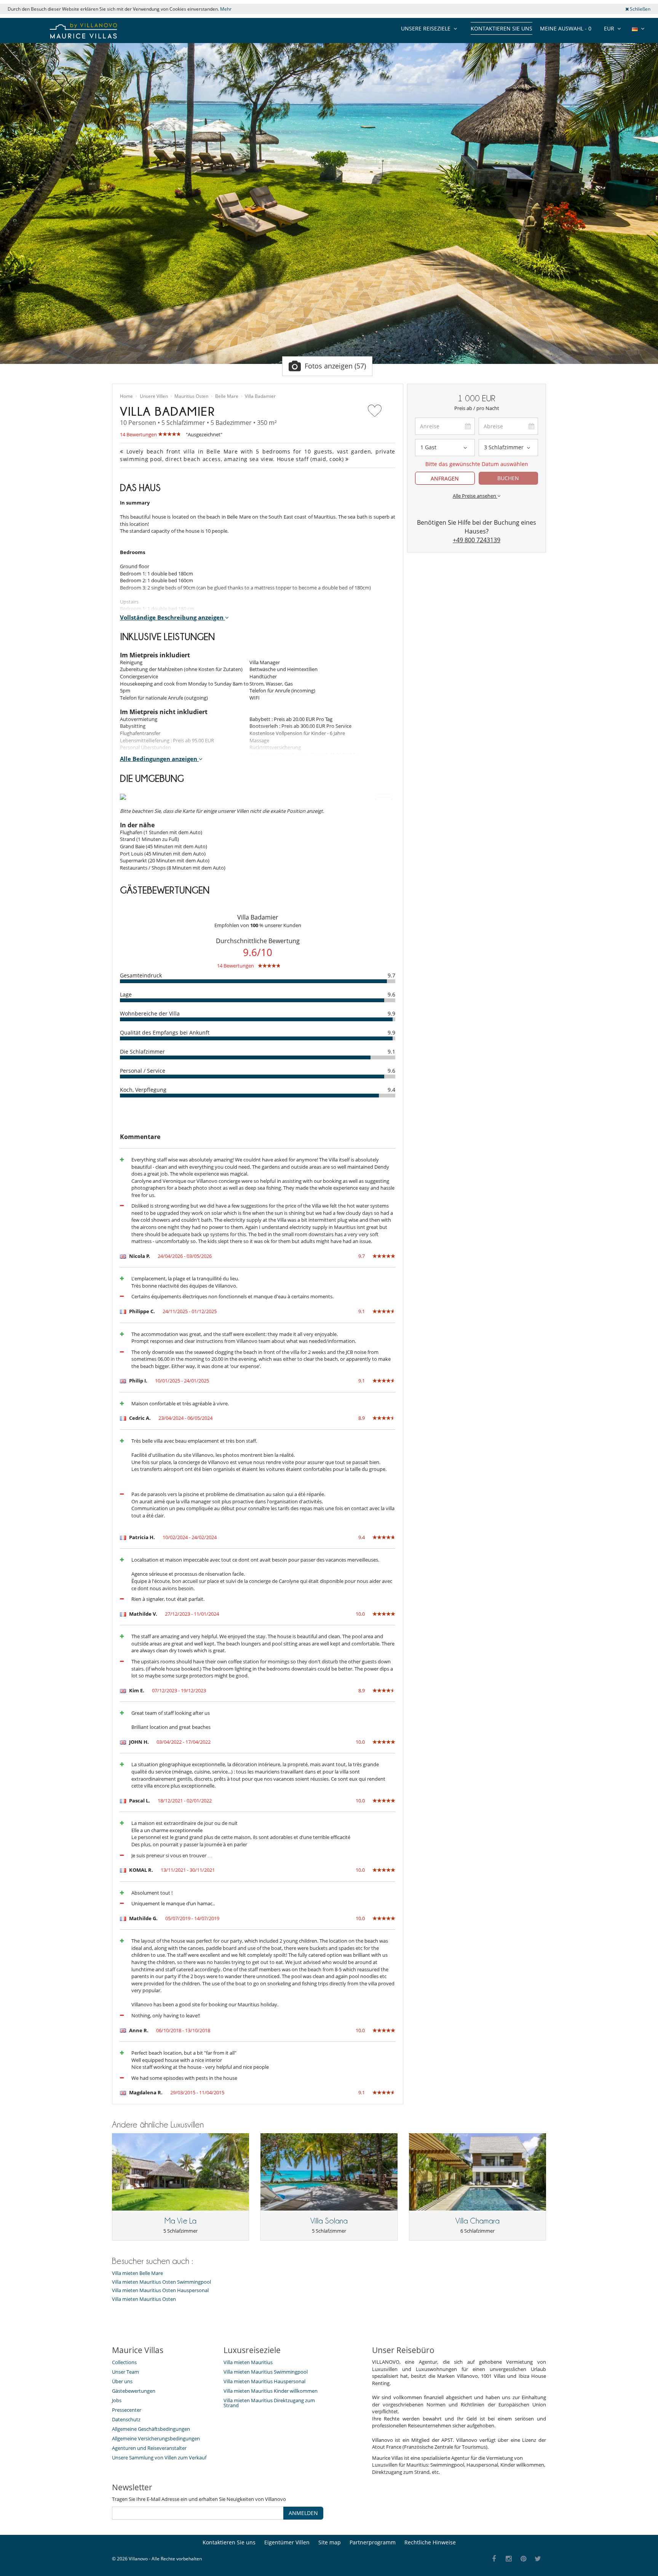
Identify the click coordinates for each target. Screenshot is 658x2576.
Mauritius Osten (191, 396)
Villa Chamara (478, 2221)
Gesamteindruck (141, 975)
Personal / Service (143, 1071)
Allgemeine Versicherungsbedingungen (156, 2438)
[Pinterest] (523, 2559)
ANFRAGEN (445, 478)
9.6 (391, 994)
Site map (330, 2542)
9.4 (391, 1090)
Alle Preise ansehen (475, 496)
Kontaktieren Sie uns (501, 28)
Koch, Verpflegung (143, 1090)
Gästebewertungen (134, 2391)
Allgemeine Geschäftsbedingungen (151, 2429)
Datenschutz (126, 2419)
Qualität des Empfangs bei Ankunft (165, 1032)
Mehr (226, 9)
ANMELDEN (303, 2513)
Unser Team (125, 2372)
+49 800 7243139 (477, 540)
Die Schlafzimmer (142, 1052)
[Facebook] (494, 2559)
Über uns (122, 2381)
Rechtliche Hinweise (430, 2542)
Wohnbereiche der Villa (150, 1013)
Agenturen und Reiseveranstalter (149, 2448)
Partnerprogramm (373, 2542)
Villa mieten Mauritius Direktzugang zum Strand (269, 2403)
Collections (124, 2362)
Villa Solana (329, 2221)
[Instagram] (509, 2559)
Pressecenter (127, 2410)
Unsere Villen (154, 396)
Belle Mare (227, 396)
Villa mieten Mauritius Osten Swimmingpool (161, 2282)
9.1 (391, 1052)
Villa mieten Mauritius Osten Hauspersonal (160, 2290)
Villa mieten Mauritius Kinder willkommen (271, 2391)
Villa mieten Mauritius (248, 2362)
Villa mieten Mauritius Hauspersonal (264, 2381)
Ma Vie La (180, 2221)
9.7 (391, 975)
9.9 (391, 1013)
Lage (126, 994)
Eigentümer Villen (287, 2542)
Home (126, 396)
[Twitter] (538, 2559)
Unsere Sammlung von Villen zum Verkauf (159, 2457)
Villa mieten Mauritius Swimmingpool (266, 2372)
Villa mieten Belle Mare (137, 2273)
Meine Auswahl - (566, 28)
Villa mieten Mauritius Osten (144, 2299)
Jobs (117, 2400)
